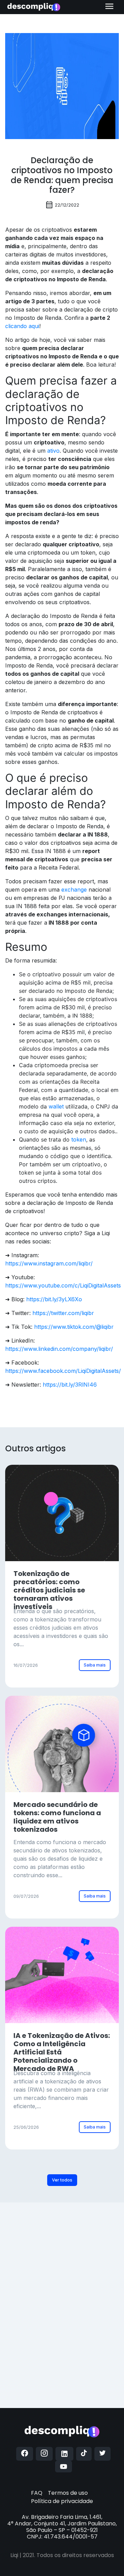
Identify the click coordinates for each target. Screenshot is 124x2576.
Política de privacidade (62, 2501)
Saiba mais (95, 1665)
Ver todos (62, 2180)
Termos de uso (68, 2493)
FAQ (37, 2493)
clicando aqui (22, 326)
